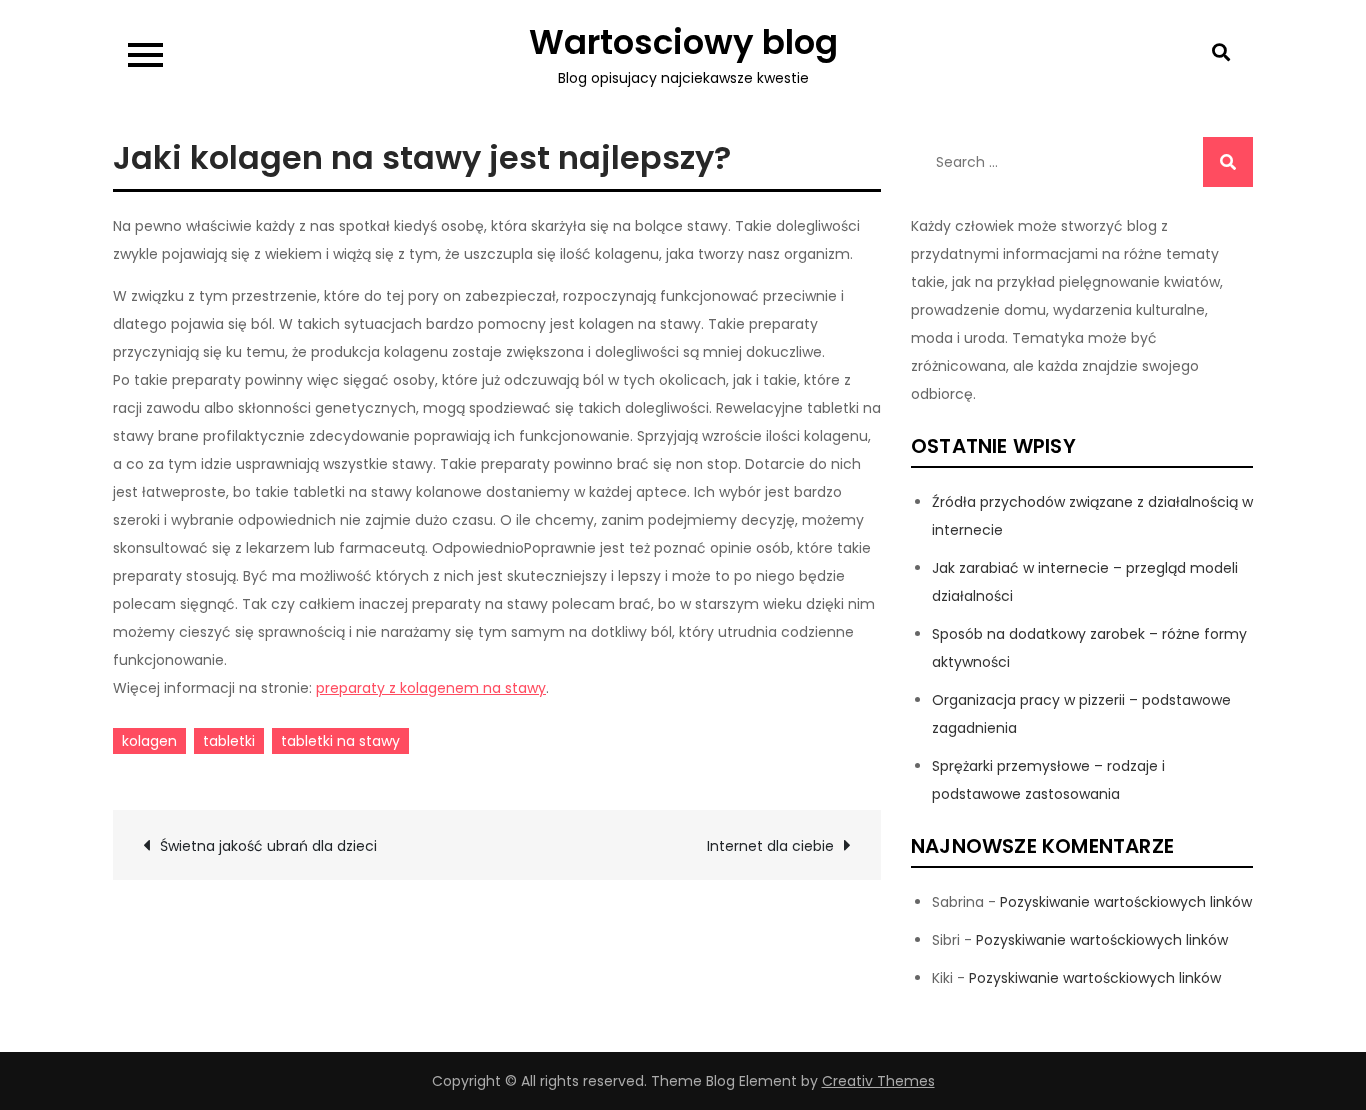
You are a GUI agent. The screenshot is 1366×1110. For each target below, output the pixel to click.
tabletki (229, 741)
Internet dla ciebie (770, 846)
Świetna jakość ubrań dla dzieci (268, 846)
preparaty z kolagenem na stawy (431, 688)
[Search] (1228, 162)
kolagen (149, 741)
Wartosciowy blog (683, 42)
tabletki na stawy (340, 741)
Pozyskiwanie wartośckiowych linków (1126, 902)
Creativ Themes (878, 1081)
